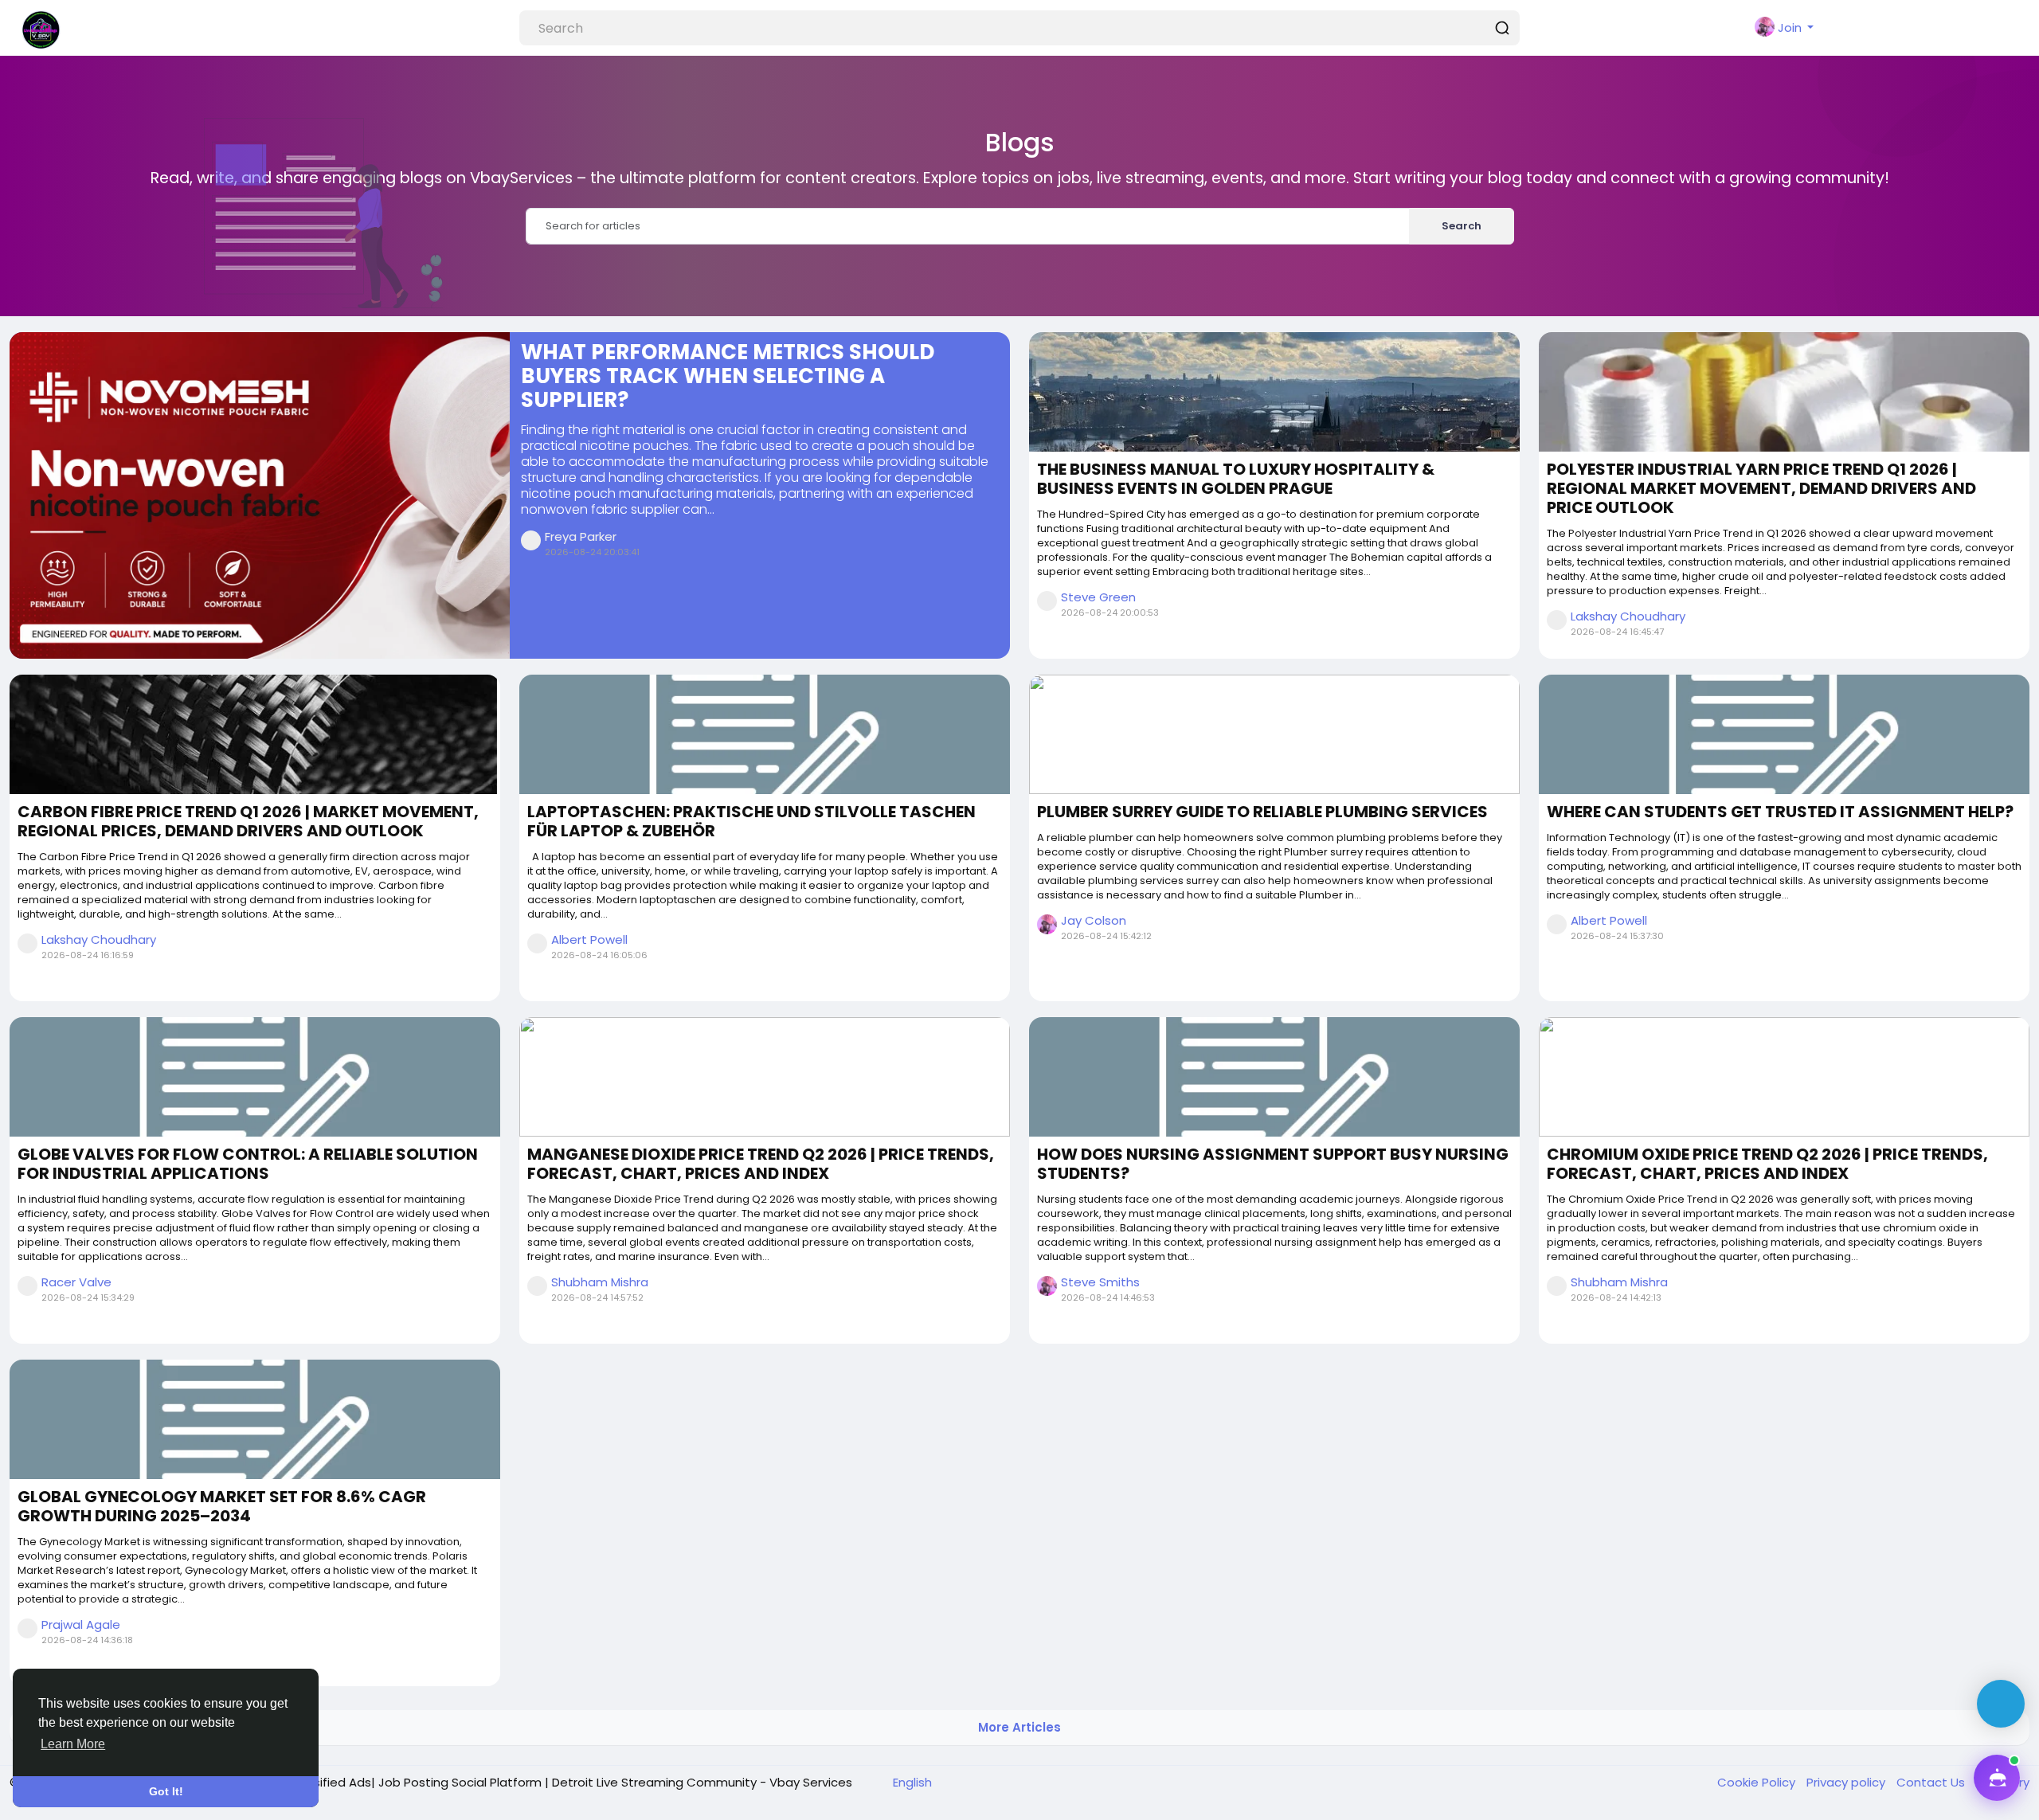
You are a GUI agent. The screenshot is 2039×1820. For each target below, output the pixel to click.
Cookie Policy (1758, 1782)
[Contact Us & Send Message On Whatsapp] (2001, 1704)
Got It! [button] (166, 1791)
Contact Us (1932, 1782)
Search (1462, 226)
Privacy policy (1847, 1782)
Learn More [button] (73, 1744)
